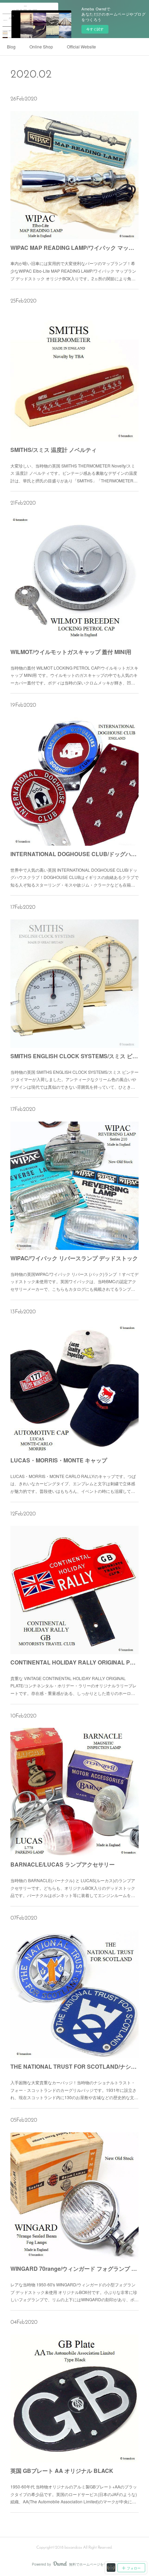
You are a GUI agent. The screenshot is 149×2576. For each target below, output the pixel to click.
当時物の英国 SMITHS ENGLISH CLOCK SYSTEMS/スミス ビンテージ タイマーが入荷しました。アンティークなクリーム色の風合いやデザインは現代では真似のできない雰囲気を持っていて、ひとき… (74, 1079)
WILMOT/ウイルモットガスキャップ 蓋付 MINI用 (71, 652)
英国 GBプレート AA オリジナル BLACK (62, 2471)
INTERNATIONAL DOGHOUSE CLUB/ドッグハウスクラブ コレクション (75, 854)
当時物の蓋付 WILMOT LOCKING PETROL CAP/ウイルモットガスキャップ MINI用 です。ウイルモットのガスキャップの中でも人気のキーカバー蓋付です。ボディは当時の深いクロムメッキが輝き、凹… (74, 675)
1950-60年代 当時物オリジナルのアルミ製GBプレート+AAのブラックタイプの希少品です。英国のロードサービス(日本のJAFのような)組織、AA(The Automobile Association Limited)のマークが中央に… (74, 2494)
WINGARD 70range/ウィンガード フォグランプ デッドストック (75, 2269)
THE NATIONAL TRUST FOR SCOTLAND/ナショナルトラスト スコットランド (75, 2066)
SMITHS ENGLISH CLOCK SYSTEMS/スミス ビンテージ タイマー (75, 1056)
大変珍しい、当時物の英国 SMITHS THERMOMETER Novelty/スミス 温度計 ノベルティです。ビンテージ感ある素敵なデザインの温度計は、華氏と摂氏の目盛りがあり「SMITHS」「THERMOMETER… (74, 473)
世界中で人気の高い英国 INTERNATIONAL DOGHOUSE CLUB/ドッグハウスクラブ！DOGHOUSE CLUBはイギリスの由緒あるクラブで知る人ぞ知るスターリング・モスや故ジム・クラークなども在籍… (74, 877)
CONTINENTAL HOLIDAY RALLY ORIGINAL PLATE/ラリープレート (75, 1662)
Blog (11, 47)
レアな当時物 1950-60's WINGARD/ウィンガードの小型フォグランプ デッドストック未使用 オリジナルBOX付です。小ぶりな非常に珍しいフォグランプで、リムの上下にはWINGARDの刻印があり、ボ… (74, 2292)
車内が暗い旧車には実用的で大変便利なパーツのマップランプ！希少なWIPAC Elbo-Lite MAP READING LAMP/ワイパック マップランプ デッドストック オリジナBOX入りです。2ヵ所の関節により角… (73, 271)
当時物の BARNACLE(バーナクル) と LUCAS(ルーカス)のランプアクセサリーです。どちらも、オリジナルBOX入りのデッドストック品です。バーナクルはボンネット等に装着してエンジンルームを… (73, 1888)
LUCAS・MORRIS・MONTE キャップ (59, 1460)
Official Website (81, 47)
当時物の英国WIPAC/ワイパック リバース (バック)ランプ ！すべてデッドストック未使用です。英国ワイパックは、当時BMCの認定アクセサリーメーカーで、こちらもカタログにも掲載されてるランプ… (74, 1281)
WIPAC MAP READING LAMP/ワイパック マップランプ (75, 248)
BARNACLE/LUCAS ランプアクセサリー (63, 1864)
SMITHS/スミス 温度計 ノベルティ (54, 450)
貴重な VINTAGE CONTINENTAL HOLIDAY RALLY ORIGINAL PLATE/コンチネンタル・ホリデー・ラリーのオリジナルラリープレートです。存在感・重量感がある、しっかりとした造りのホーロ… (73, 1686)
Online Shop (41, 47)
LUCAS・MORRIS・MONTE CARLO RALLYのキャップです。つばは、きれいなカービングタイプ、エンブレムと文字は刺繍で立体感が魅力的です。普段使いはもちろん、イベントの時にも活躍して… (73, 1484)
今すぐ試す (95, 29)
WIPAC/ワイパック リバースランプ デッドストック (74, 1258)
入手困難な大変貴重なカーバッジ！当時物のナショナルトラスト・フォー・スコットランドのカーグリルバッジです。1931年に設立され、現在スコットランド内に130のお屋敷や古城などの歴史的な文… (74, 2090)
